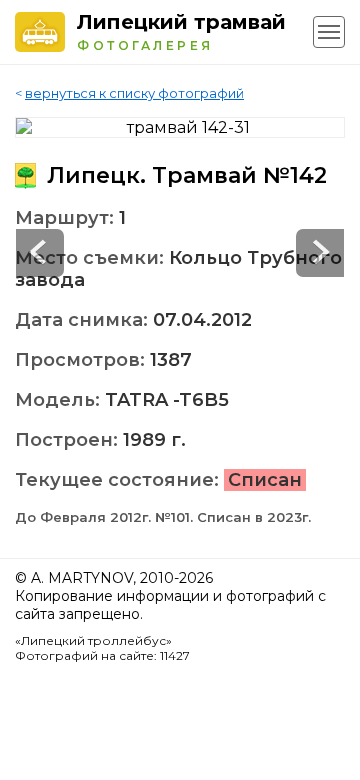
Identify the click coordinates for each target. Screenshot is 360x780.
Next (40, 253)
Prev (320, 253)
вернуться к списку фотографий (134, 93)
